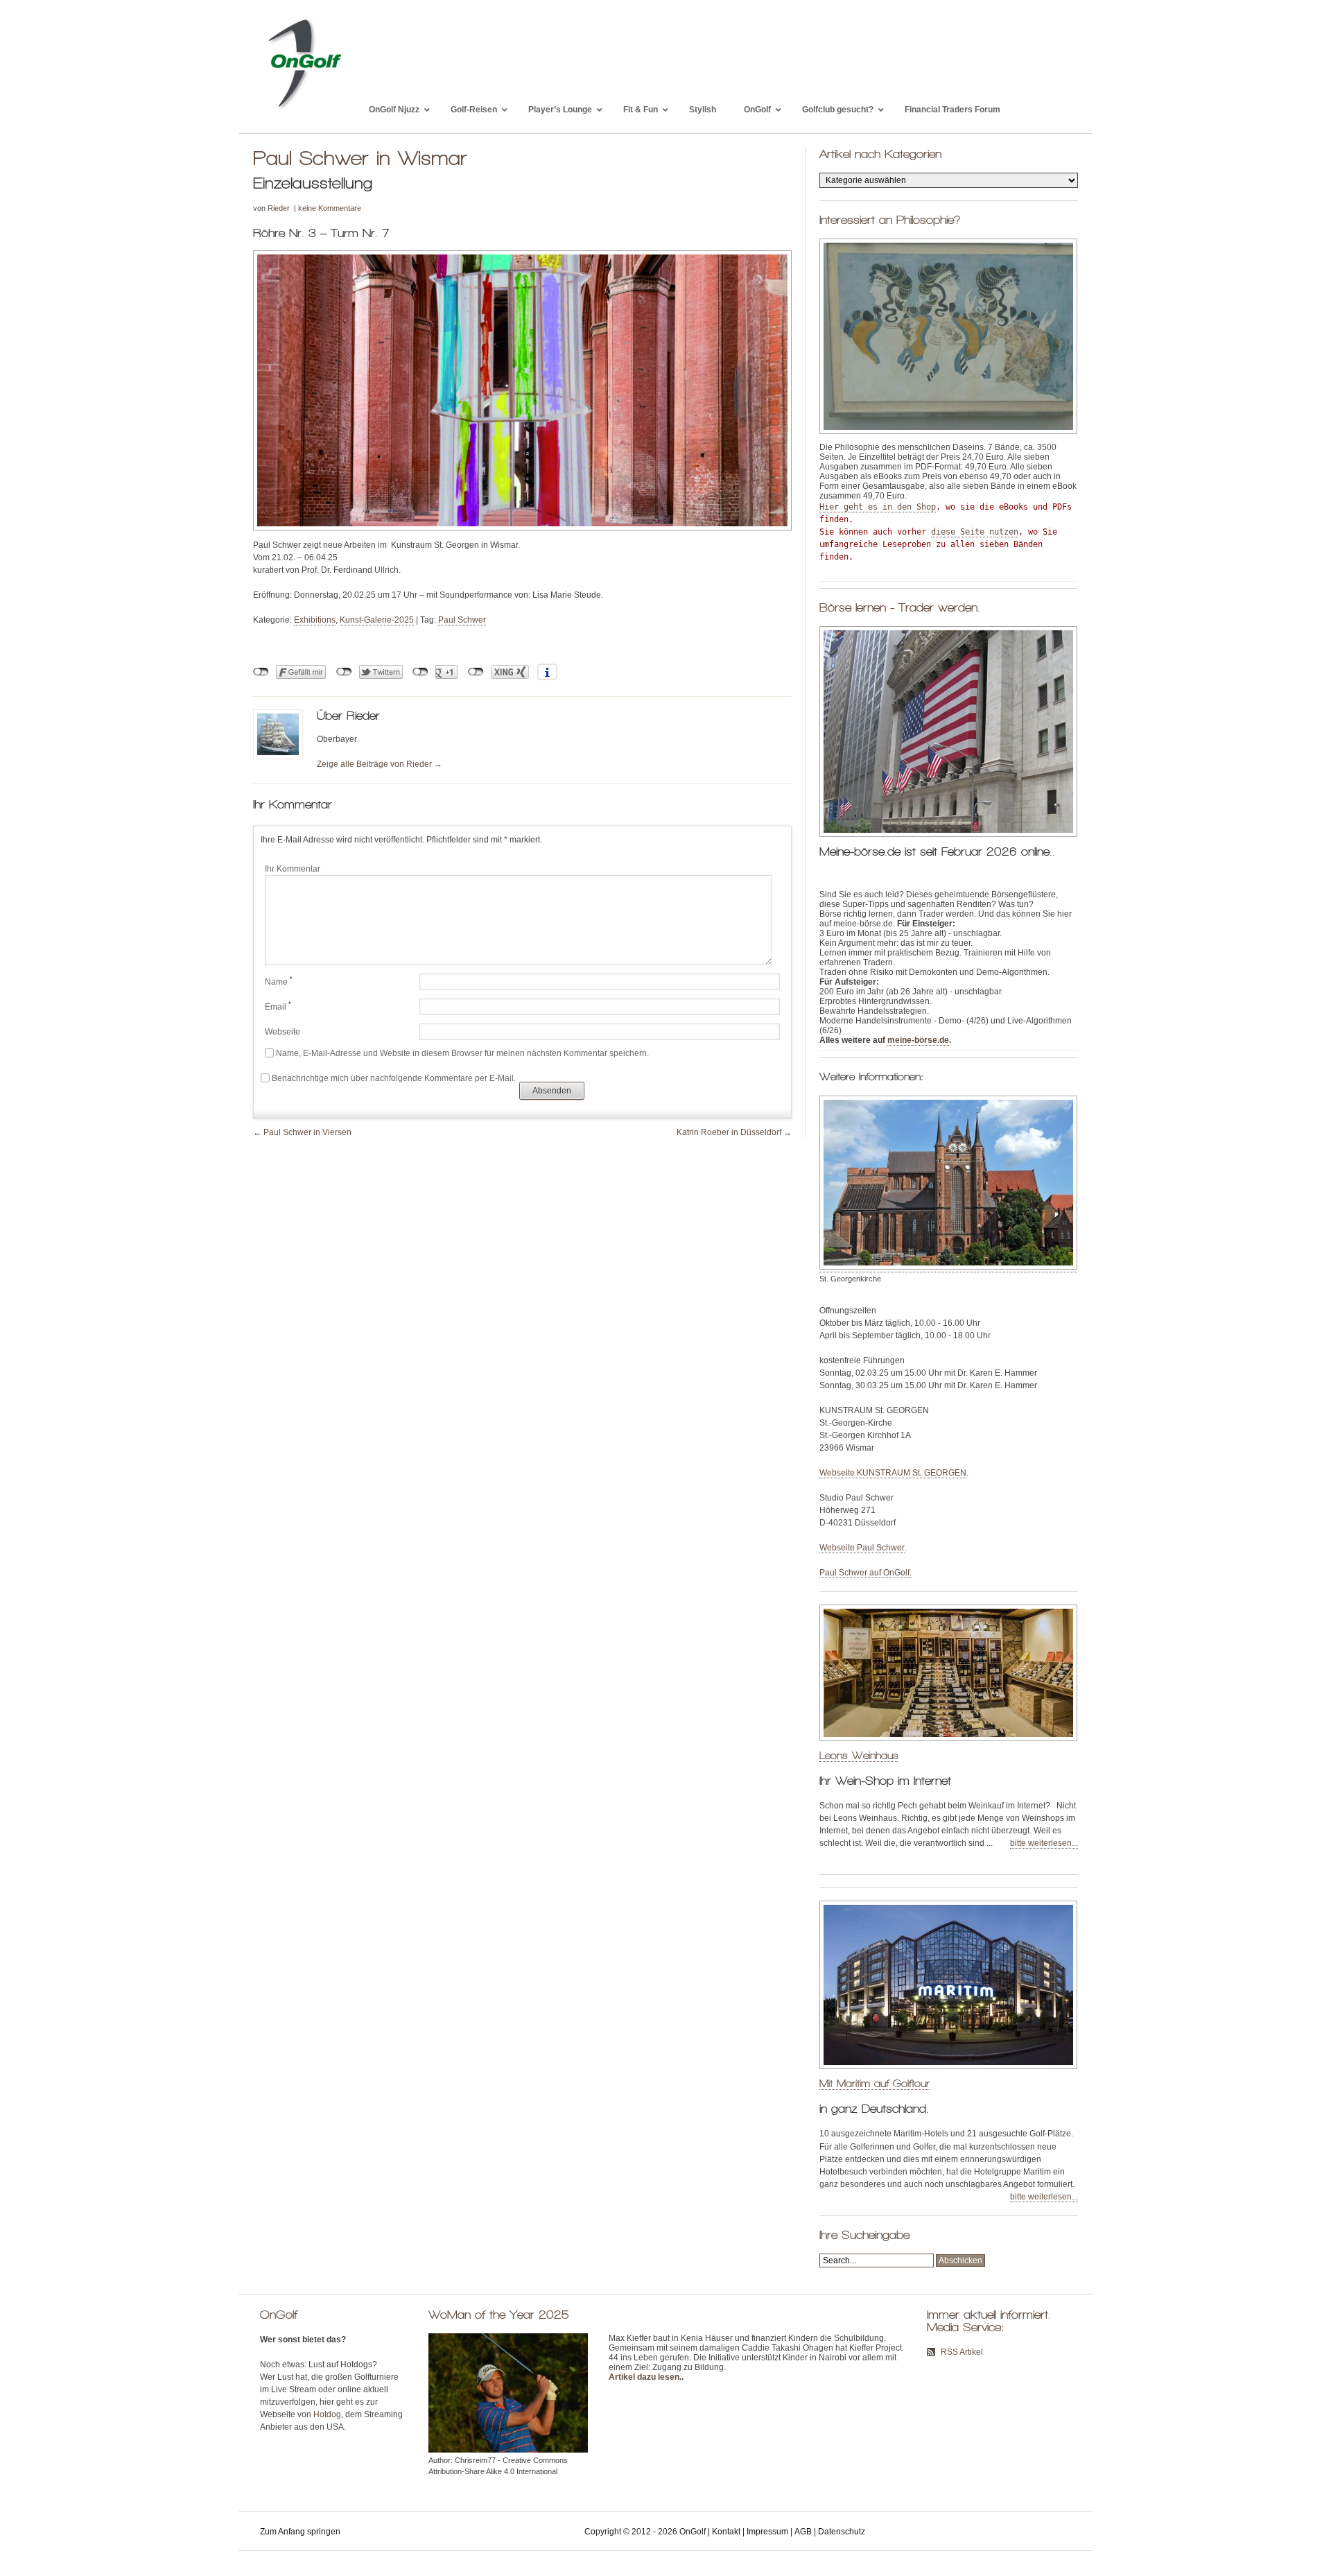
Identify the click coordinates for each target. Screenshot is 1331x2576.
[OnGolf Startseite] (304, 110)
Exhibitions (315, 620)
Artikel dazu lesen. (645, 2377)
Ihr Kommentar (293, 869)
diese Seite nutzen (975, 532)
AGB (803, 2532)
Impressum (767, 2532)
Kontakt (726, 2532)
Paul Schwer (462, 620)
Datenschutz (842, 2532)
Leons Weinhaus (859, 1755)
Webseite (282, 1032)
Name (279, 981)
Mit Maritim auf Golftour (875, 2083)
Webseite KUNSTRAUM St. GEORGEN (893, 1473)
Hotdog (327, 2414)
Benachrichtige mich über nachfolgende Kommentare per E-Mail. (394, 1078)
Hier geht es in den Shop (878, 507)
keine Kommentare (330, 208)
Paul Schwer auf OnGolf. (865, 1573)
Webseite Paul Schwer (862, 1548)
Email (278, 1006)
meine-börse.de (918, 1040)
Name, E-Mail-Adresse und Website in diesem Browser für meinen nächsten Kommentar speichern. (462, 1053)
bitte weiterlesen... (1044, 1843)
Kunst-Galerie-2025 (377, 620)
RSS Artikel (962, 2352)
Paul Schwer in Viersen (307, 1132)
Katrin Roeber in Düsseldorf (729, 1132)
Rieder (279, 208)
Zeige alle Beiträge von (380, 764)
